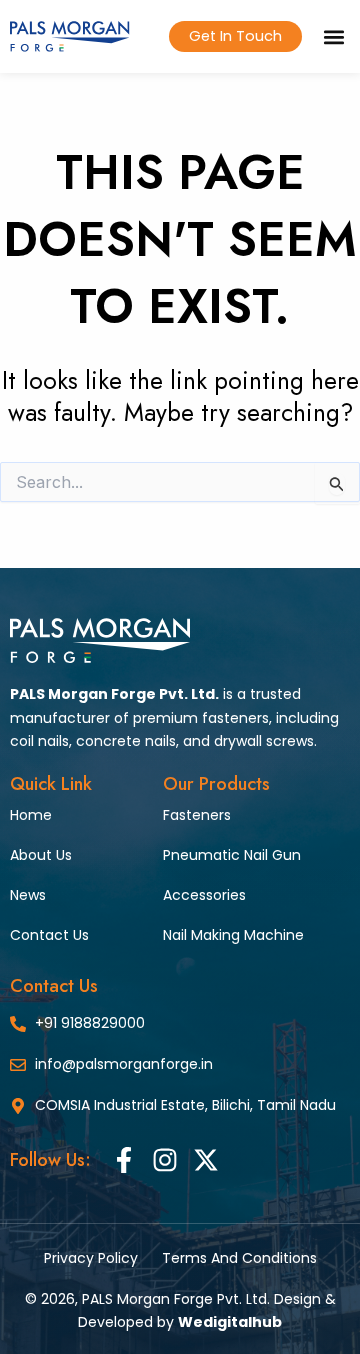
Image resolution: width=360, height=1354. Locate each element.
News (28, 895)
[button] (333, 36)
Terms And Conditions (239, 1258)
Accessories (204, 895)
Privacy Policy (91, 1258)
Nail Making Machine (233, 935)
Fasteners (197, 815)
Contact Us (49, 935)
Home (31, 815)
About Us (41, 855)
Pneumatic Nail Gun (232, 855)
